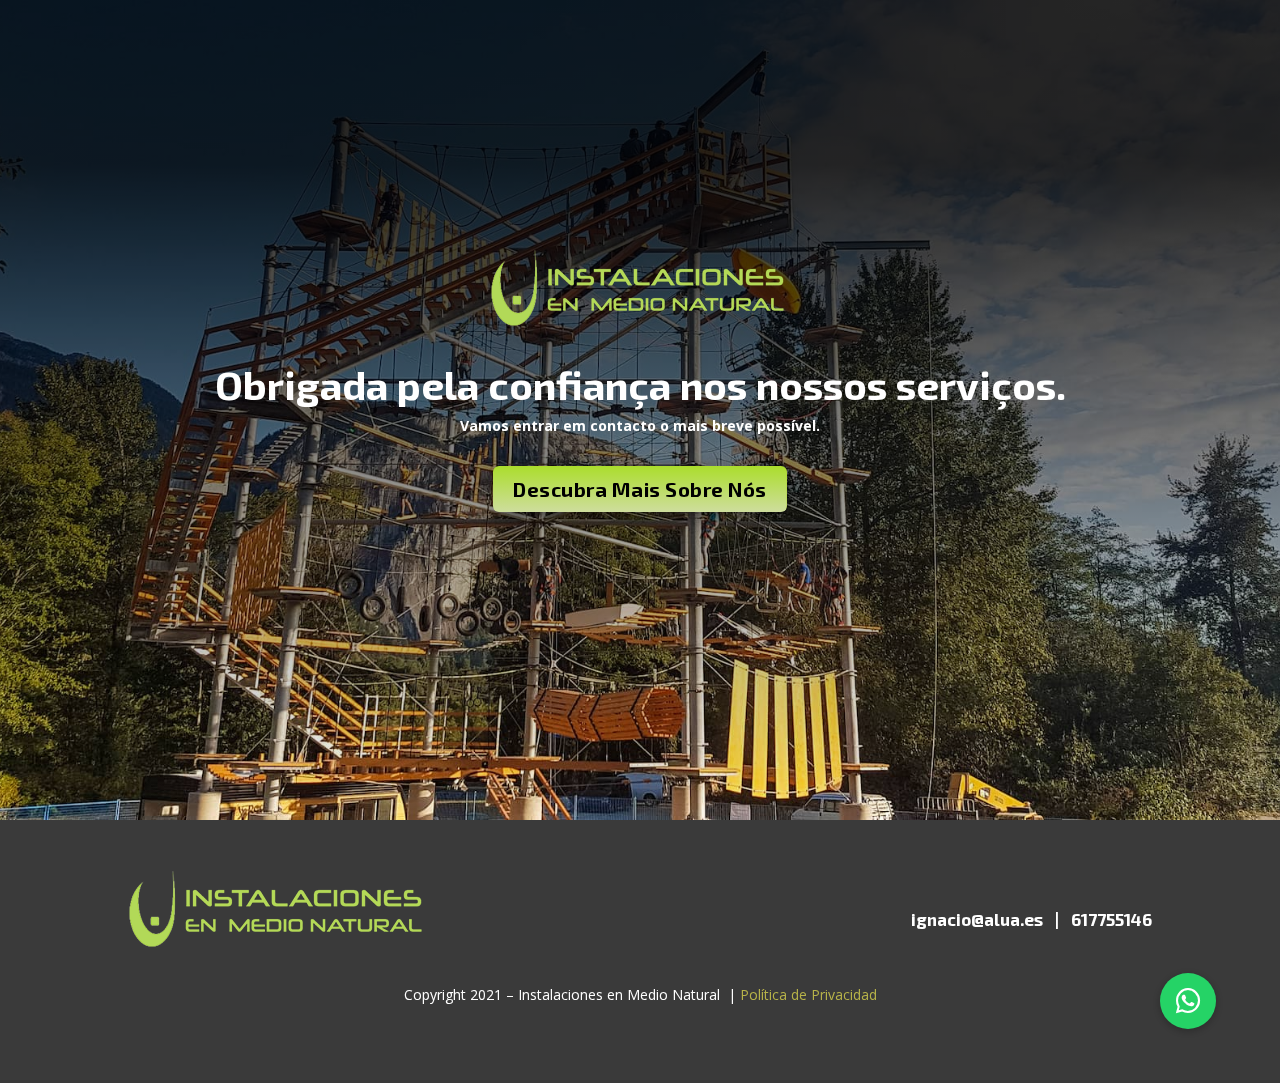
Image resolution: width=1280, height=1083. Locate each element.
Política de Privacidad (808, 994)
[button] (1188, 1001)
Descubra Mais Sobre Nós (640, 489)
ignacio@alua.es (977, 919)
